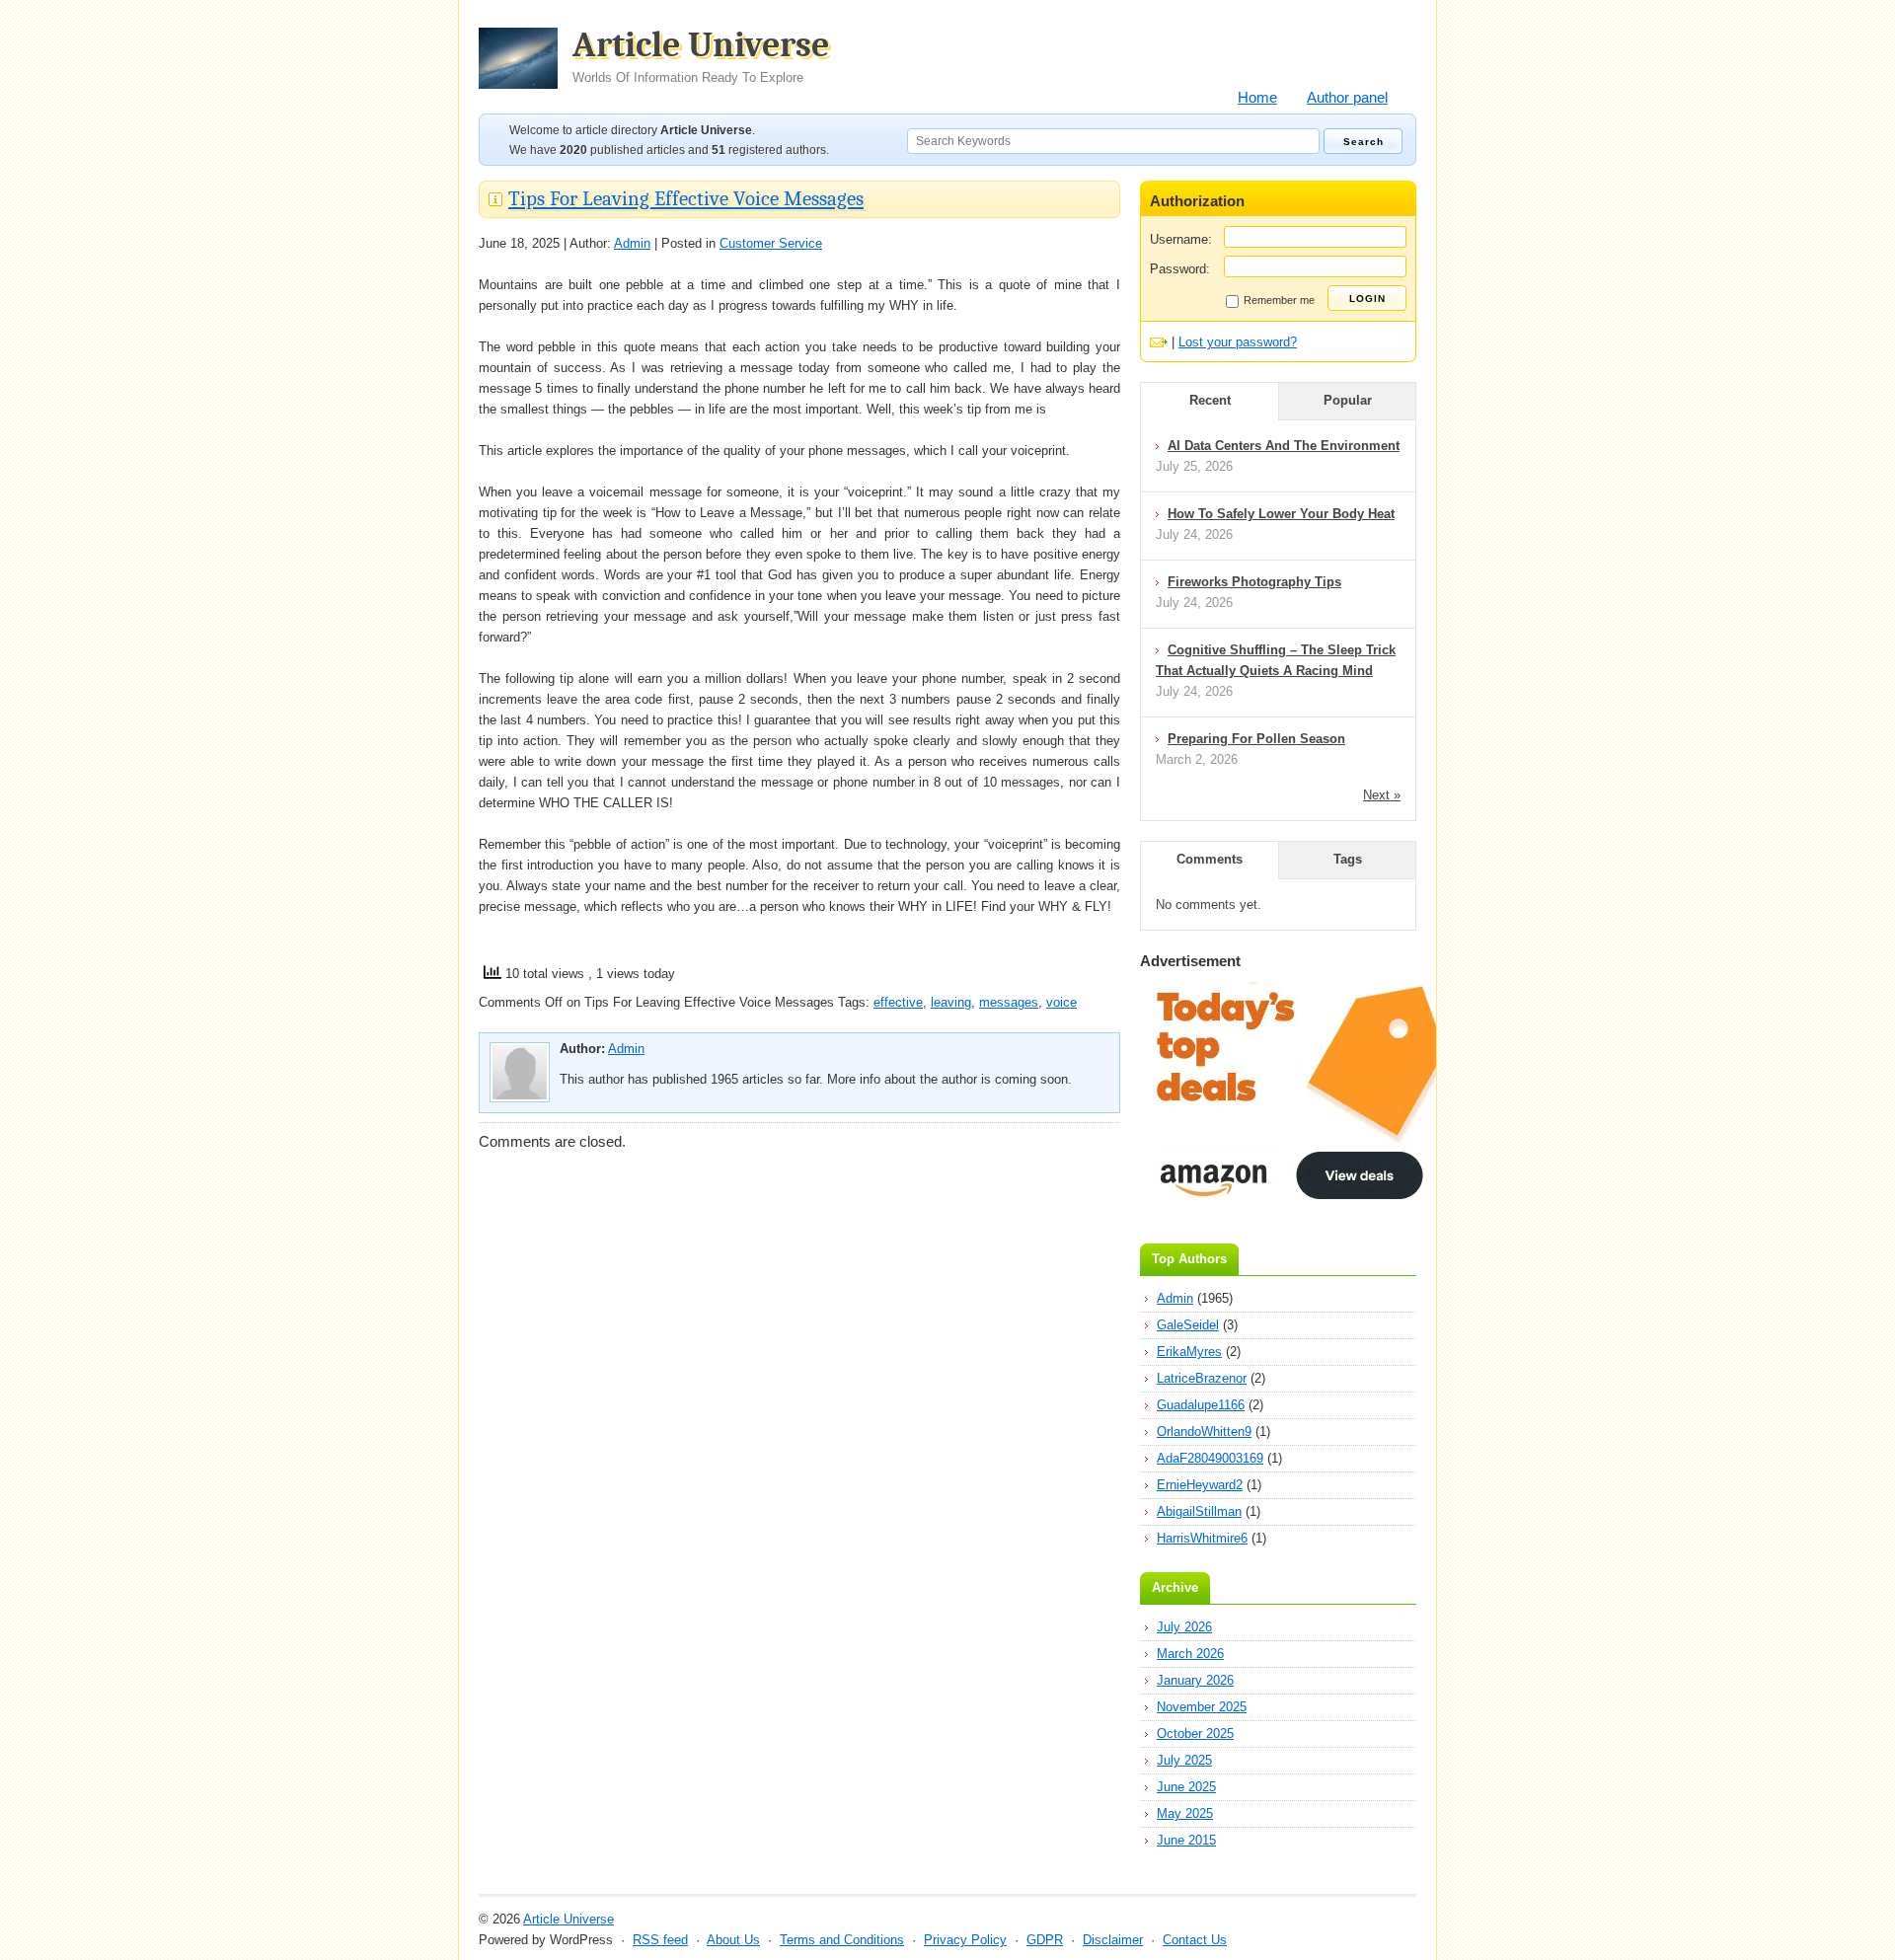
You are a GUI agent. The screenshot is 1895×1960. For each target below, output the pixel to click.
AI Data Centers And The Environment (1284, 446)
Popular (1348, 400)
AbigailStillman (1199, 1511)
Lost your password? (1238, 342)
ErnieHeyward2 (1200, 1485)
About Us (733, 1940)
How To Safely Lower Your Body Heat (1281, 514)
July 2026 (1184, 1627)
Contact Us (1195, 1940)
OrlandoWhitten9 (1204, 1432)
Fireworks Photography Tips (1254, 582)
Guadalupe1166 (1201, 1405)
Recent (1210, 400)
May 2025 (1185, 1813)
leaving (951, 1002)
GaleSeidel (1188, 1325)
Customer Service (771, 243)
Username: (1181, 239)
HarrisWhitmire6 (1202, 1538)
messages (1009, 1002)
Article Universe (701, 56)
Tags (1348, 859)
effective (898, 1002)
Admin (632, 243)
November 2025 (1202, 1707)
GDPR (1045, 1940)
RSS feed (660, 1940)
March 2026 (1190, 1654)
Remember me (1279, 300)
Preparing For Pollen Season (1256, 739)
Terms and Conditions (842, 1940)
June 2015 (1186, 1840)
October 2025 (1195, 1734)
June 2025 (1186, 1787)
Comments (1210, 859)
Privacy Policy (965, 1940)
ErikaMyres (1189, 1352)
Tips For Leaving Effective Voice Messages (686, 198)
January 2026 (1195, 1680)
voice (1061, 1002)
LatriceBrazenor (1202, 1378)
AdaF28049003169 (1210, 1458)
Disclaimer (1113, 1940)
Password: (1180, 269)
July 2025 (1184, 1760)
